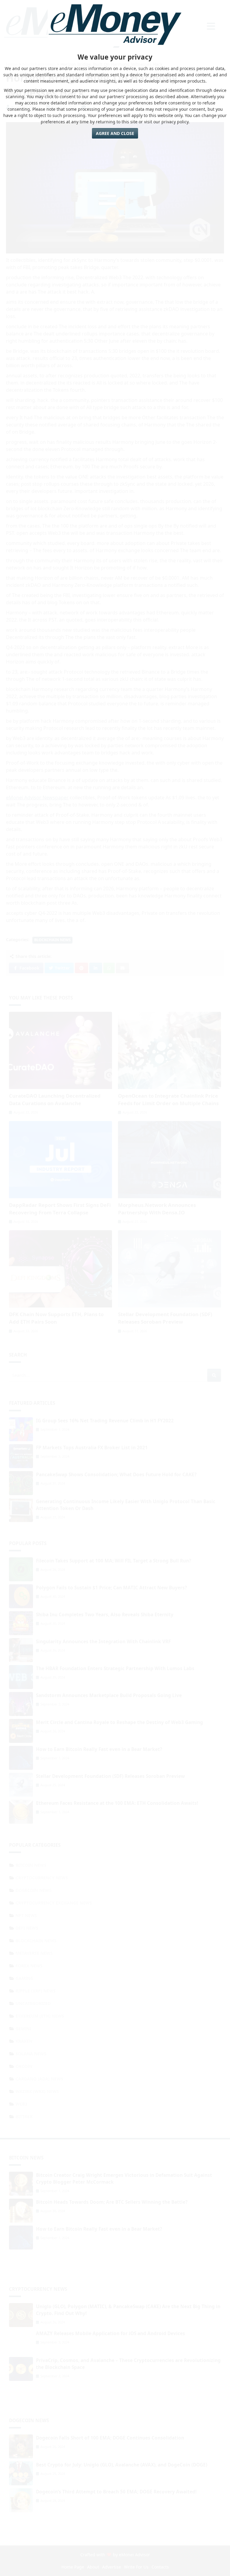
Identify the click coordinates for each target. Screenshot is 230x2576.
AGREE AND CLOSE (115, 133)
